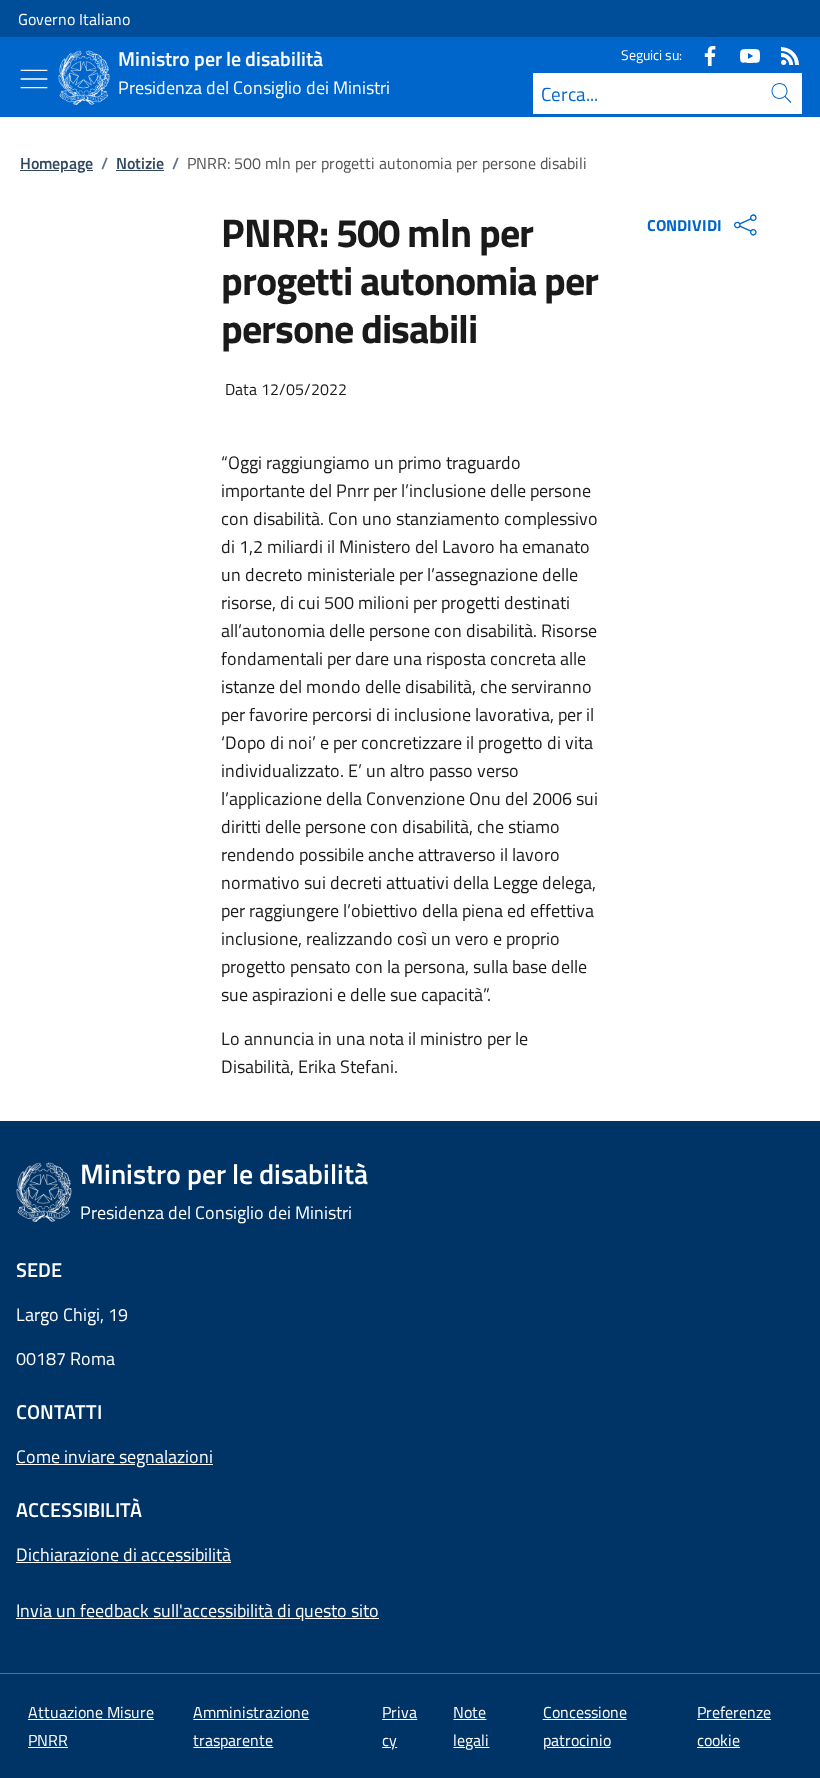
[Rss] (782, 54)
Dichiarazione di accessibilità (123, 1554)
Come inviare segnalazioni (114, 1456)
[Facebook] (702, 54)
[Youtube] (742, 54)
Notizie (140, 163)
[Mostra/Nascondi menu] (34, 79)
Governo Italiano (74, 19)
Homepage (56, 163)
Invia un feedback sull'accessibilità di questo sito (197, 1610)
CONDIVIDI (684, 225)
